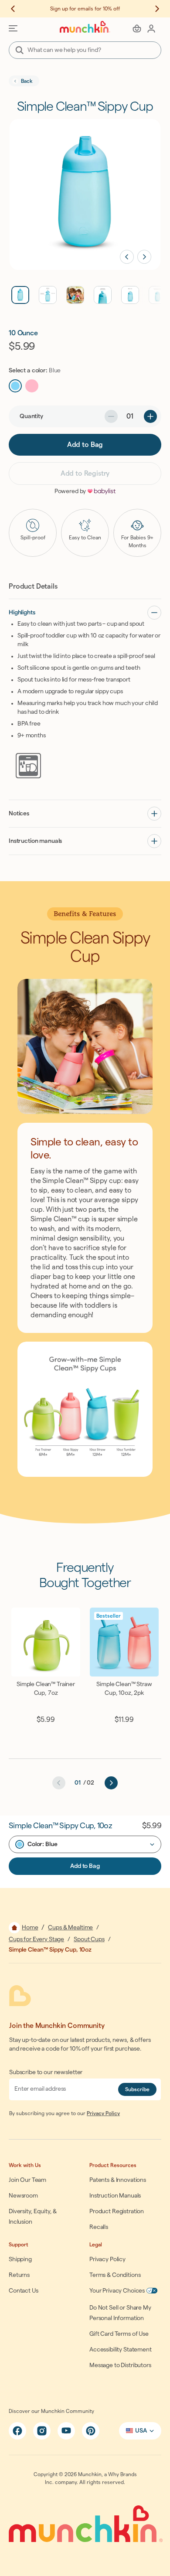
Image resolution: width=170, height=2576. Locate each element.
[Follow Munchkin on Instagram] (42, 2431)
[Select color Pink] (32, 386)
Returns (19, 2275)
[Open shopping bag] (137, 28)
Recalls (99, 2227)
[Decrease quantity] (111, 416)
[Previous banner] (17, 9)
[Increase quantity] (150, 416)
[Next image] (144, 257)
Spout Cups (89, 1939)
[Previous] (59, 1783)
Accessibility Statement (121, 2350)
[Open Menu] (13, 28)
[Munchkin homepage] (85, 27)
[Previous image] (127, 257)
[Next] (111, 1783)
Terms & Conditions (115, 2275)
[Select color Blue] (15, 386)
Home (30, 1928)
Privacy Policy (103, 2113)
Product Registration (117, 2211)
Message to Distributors (120, 2365)
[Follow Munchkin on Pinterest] (91, 2431)
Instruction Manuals (115, 2196)
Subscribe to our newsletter (46, 2072)
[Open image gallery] (85, 194)
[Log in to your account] (151, 28)
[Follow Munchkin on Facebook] (17, 2431)
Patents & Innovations (118, 2180)
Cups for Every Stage (36, 1939)
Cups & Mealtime (70, 1928)
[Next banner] (153, 9)
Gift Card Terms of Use (119, 2334)
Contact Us (24, 2291)
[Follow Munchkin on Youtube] (66, 2431)
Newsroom (23, 2196)
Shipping (20, 2259)
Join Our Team (27, 2180)
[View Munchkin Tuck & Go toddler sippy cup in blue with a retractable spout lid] (130, 295)
